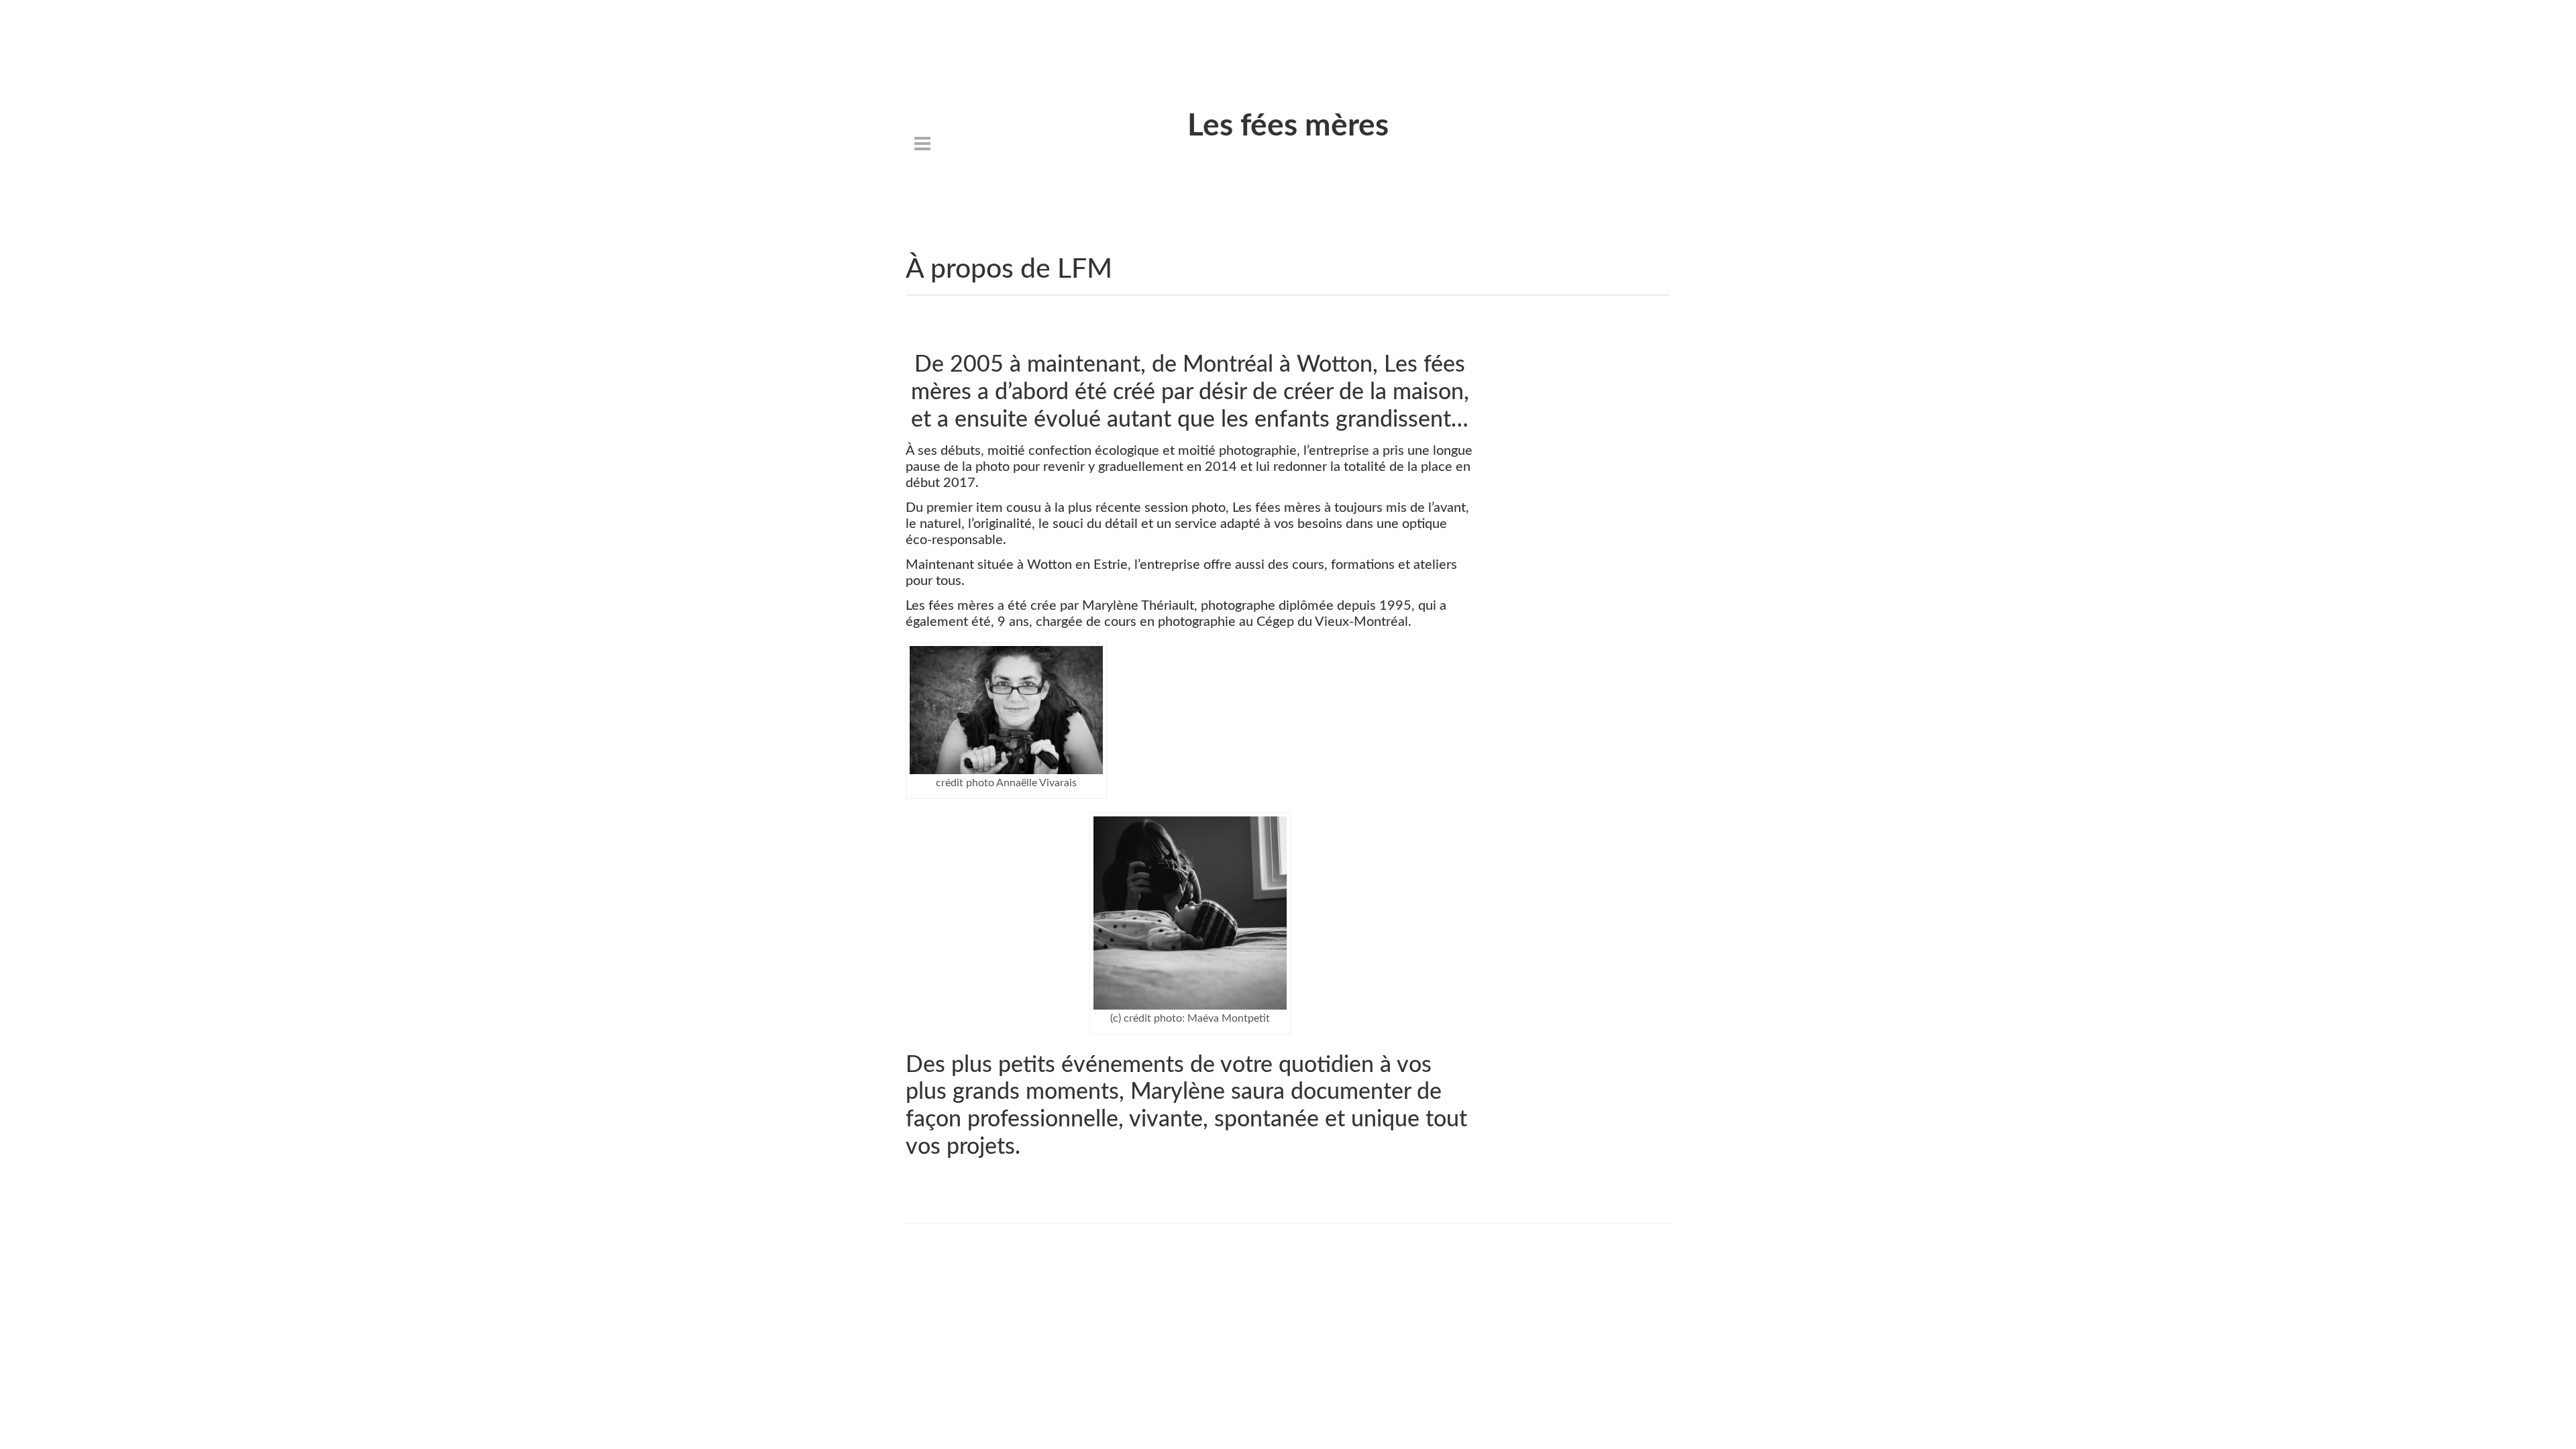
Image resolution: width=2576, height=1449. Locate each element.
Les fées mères (1288, 126)
